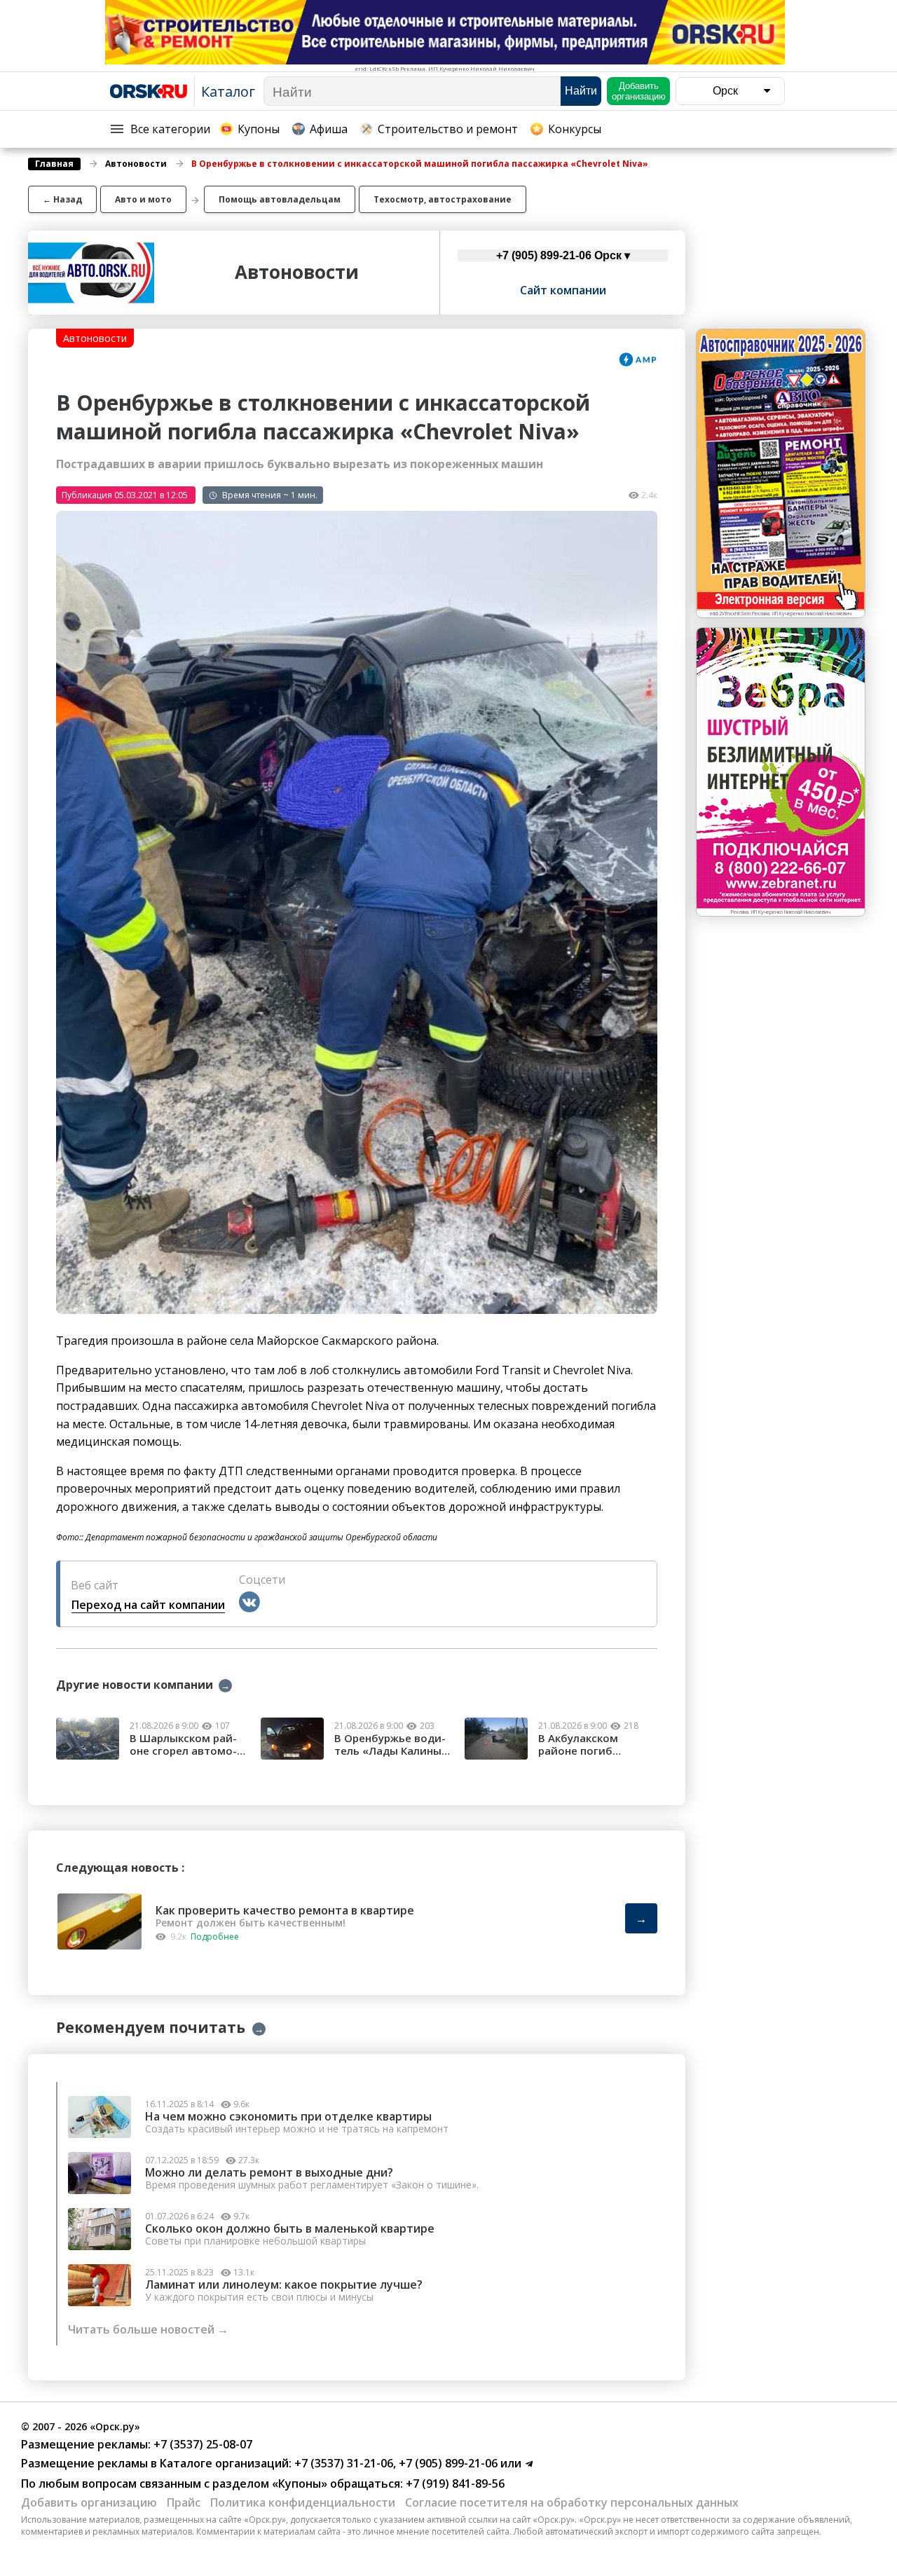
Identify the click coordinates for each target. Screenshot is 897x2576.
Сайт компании (563, 290)
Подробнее (215, 1937)
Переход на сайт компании (148, 1605)
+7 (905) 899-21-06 (447, 2463)
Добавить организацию (89, 2502)
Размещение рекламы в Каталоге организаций (155, 2463)
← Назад (62, 199)
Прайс (184, 2502)
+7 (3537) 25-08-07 (201, 2444)
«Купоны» (300, 2483)
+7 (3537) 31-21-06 (342, 2463)
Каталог (228, 91)
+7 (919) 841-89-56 (454, 2483)
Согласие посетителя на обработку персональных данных (572, 2502)
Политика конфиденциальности (303, 2502)
